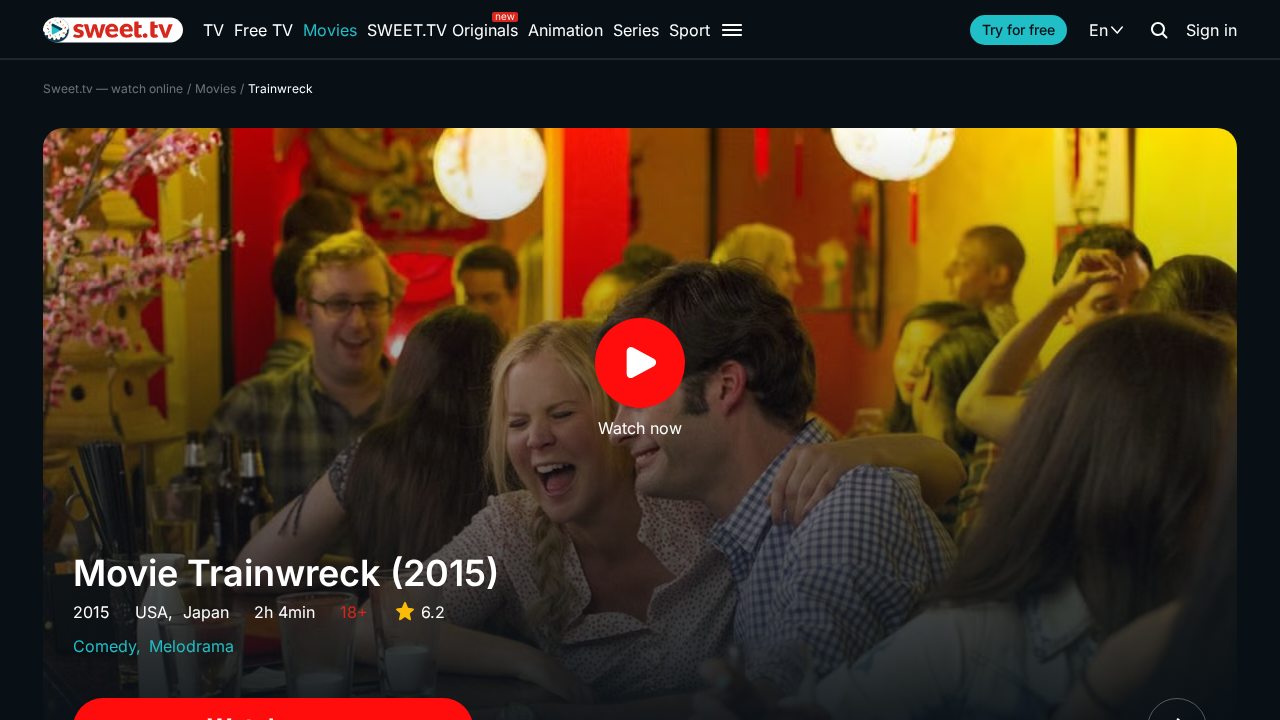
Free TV (263, 30)
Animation (565, 30)
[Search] (1159, 30)
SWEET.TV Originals (442, 30)
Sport (689, 30)
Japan (206, 612)
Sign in (1211, 30)
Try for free (1018, 29)
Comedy (104, 646)
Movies (330, 30)
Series (636, 30)
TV (213, 30)
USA (151, 612)
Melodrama (191, 646)
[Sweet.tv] (113, 30)
